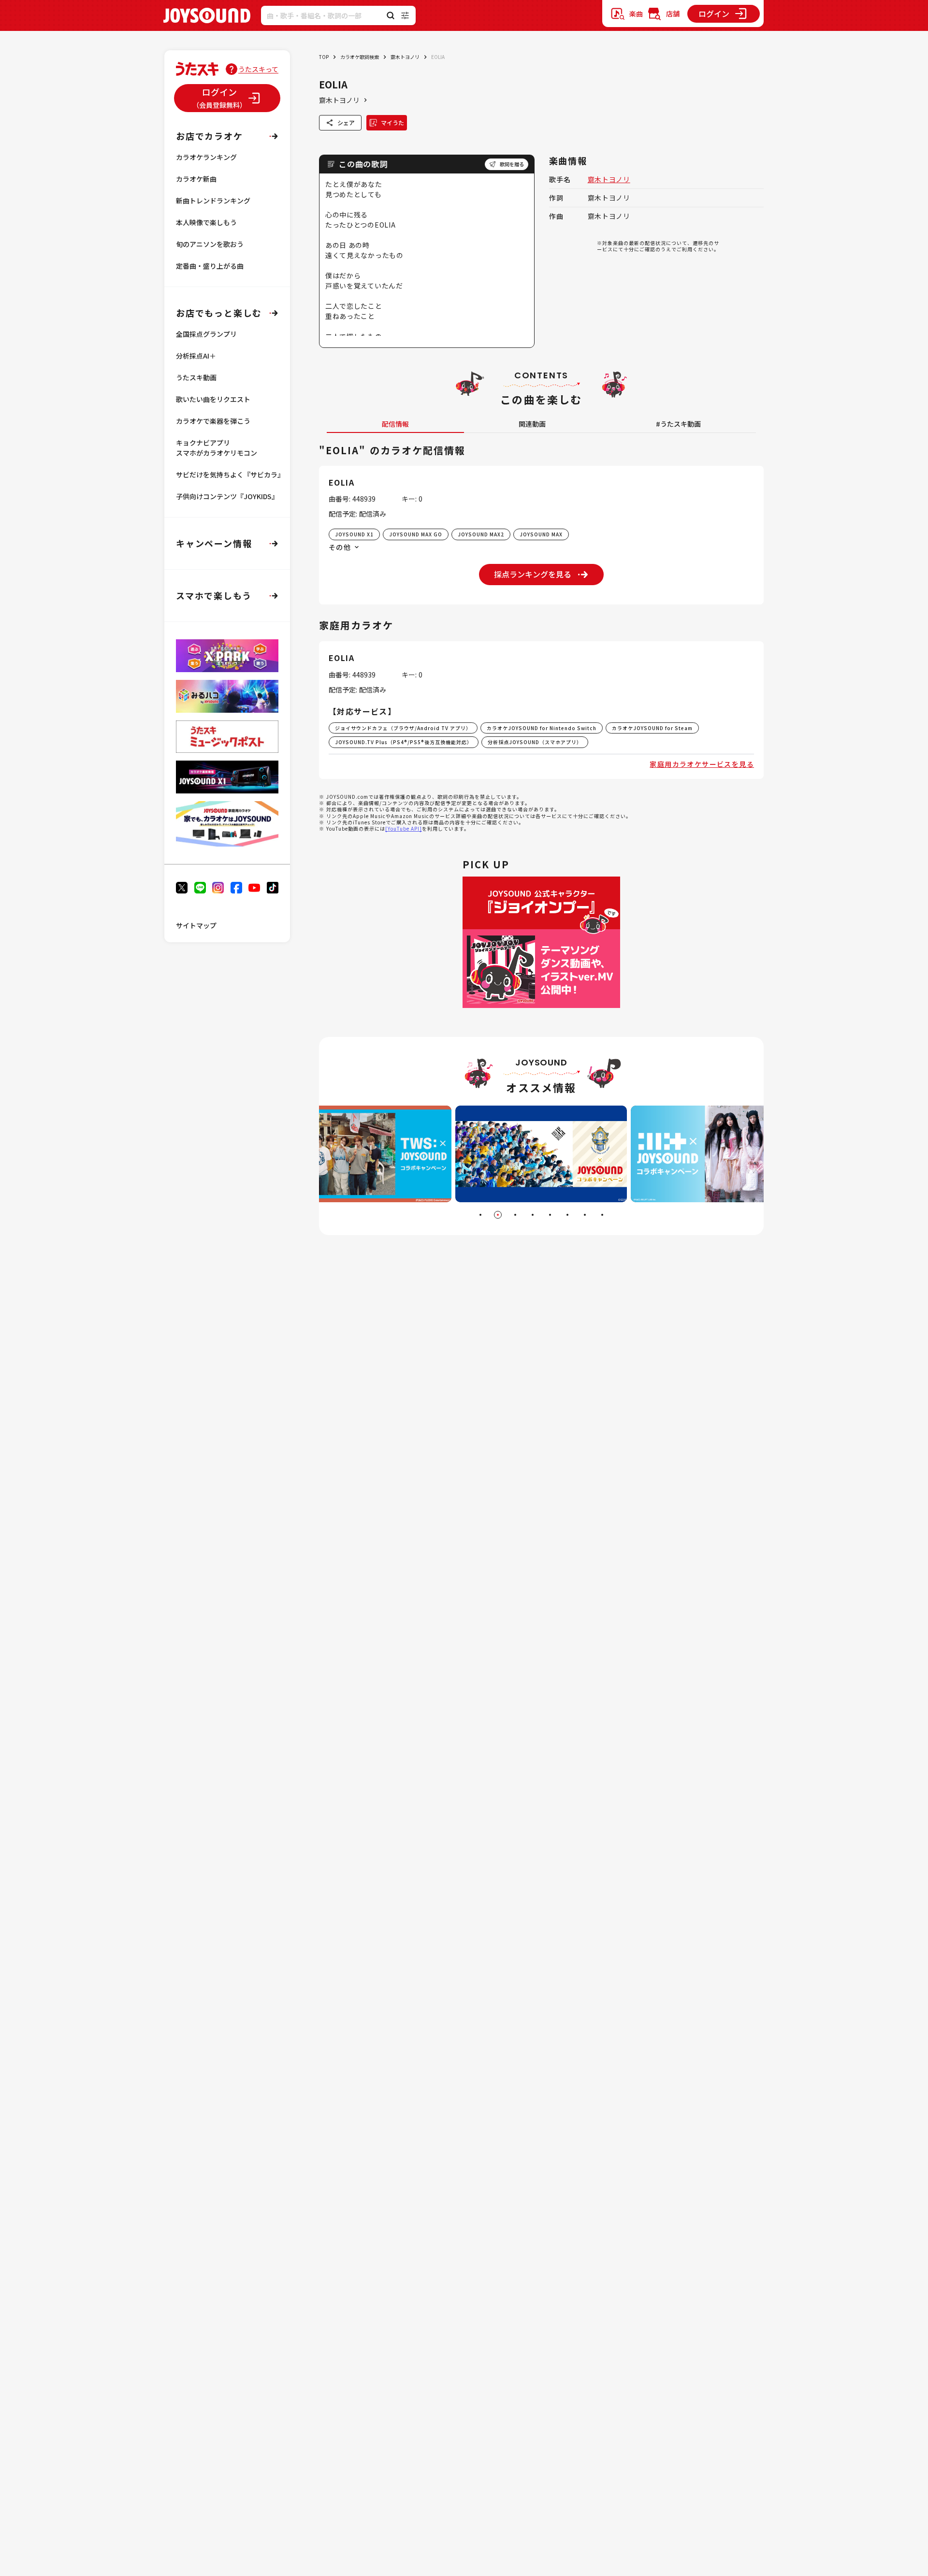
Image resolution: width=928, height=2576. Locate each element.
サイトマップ (196, 925)
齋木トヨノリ (405, 57)
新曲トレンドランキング (213, 201)
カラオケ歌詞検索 (360, 57)
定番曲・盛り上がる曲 (210, 266)
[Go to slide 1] (480, 1215)
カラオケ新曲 (196, 179)
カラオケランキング (206, 157)
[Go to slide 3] (515, 1215)
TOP (324, 57)
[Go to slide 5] (550, 1215)
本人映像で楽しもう (206, 222)
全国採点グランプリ (206, 334)
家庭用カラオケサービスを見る (702, 764)
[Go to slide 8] (602, 1215)
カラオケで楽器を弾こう (213, 421)
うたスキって (258, 69)
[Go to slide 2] (498, 1215)
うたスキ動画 (196, 377)
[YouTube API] (404, 828)
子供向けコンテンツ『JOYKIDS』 (227, 496)
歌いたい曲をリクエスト (213, 399)
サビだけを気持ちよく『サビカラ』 (230, 475)
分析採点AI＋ (196, 356)
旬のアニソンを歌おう (210, 244)
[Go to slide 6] (567, 1215)
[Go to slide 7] (585, 1215)
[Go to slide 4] (533, 1215)
